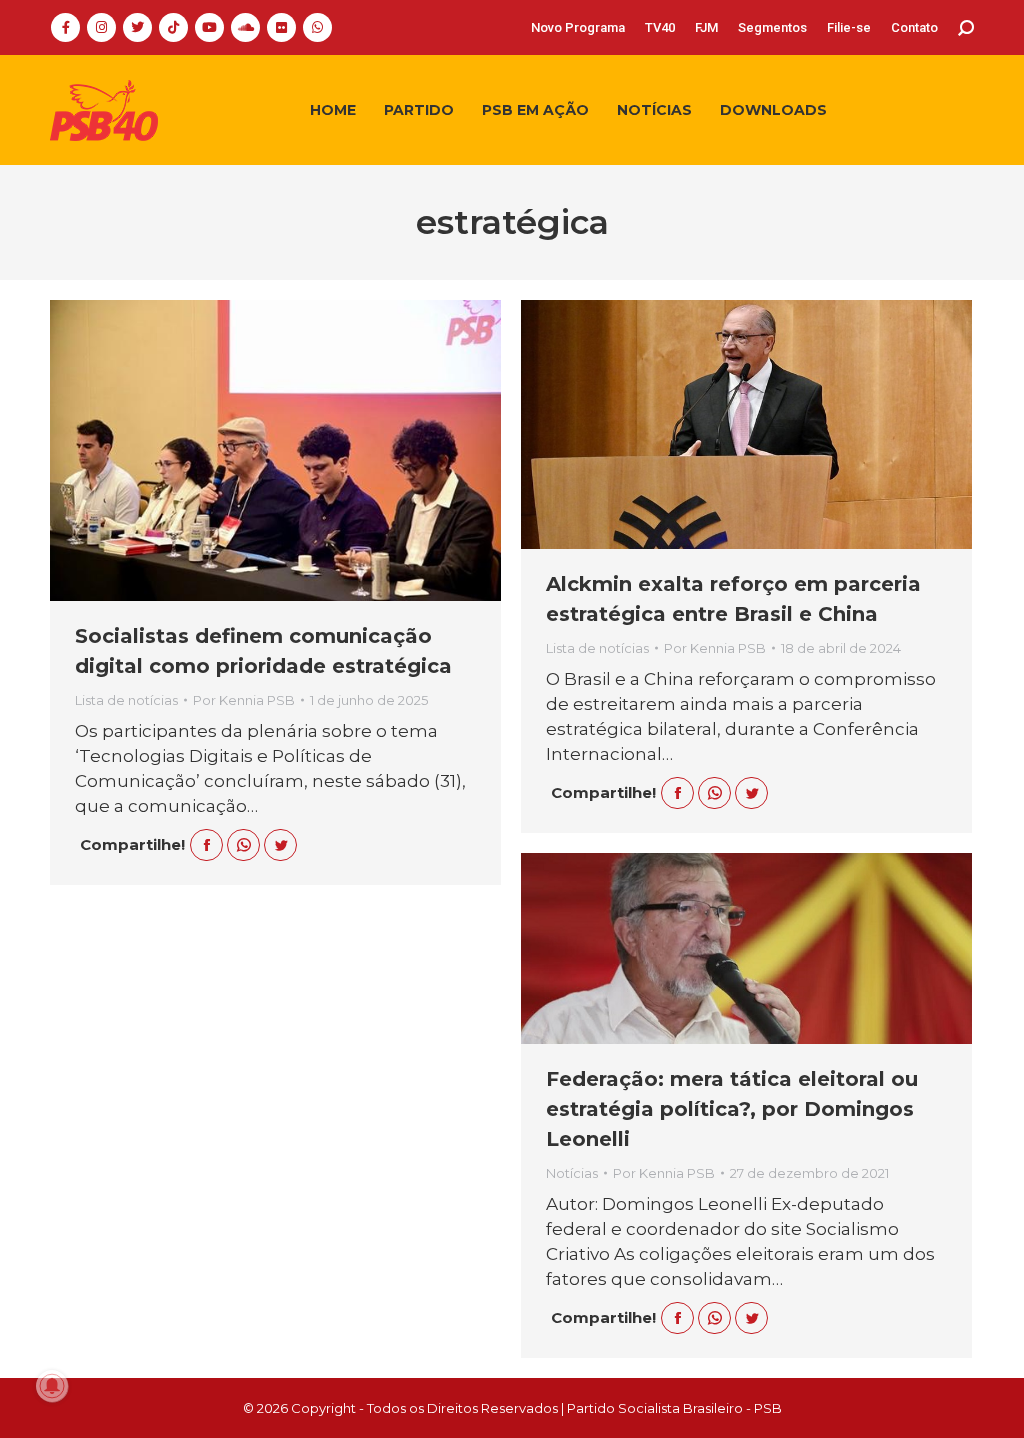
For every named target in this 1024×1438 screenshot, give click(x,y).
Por (244, 700)
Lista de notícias (126, 700)
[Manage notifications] (52, 1386)
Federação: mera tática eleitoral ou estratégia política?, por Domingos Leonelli (732, 1109)
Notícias (572, 1173)
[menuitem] (578, 27)
